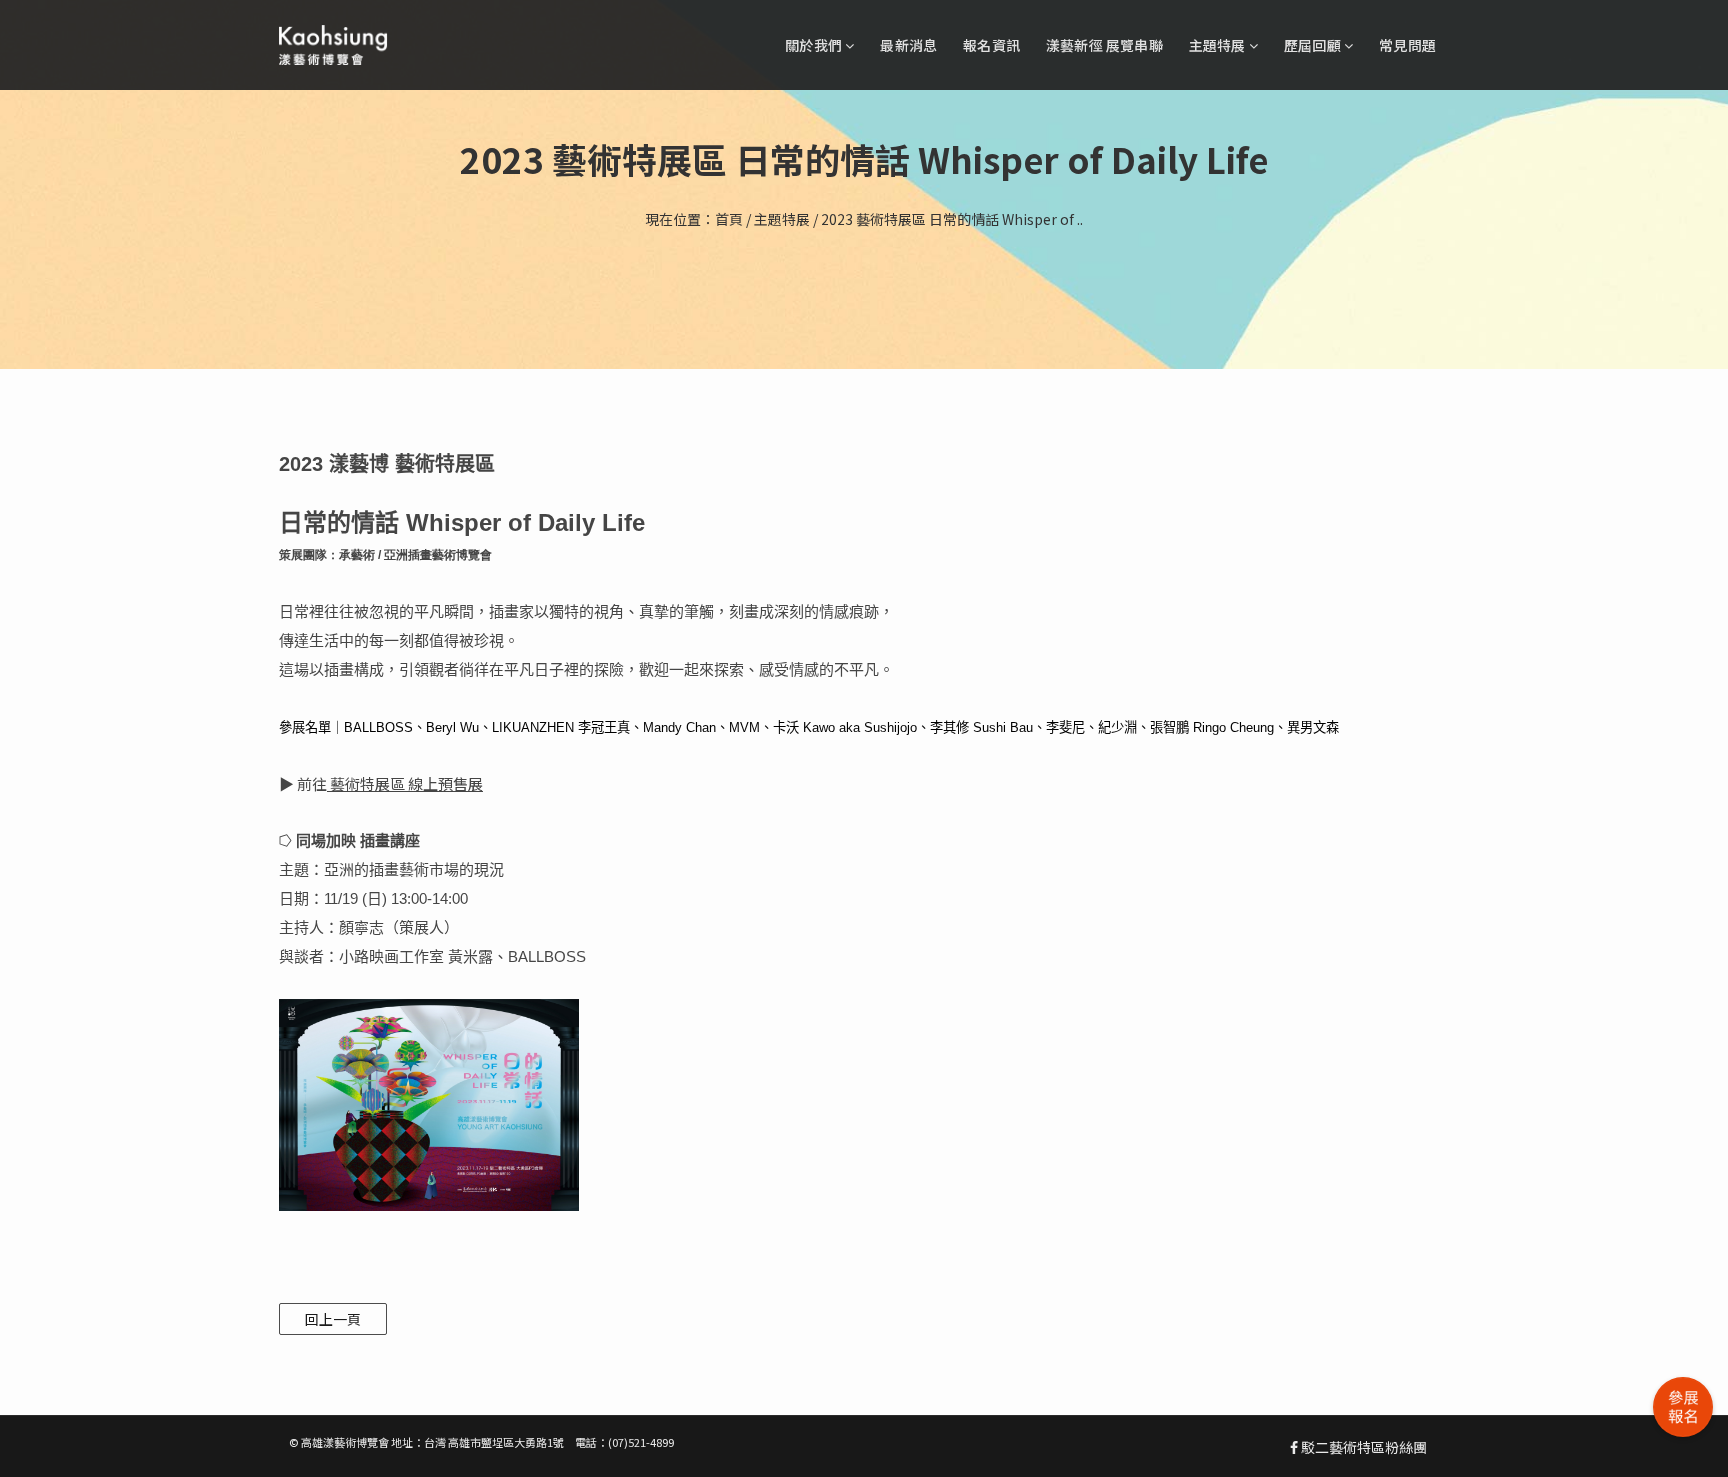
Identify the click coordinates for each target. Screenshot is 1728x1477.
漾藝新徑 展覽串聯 (1104, 45)
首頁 (729, 219)
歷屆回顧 (1314, 45)
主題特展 (1219, 45)
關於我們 (815, 45)
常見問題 (1407, 45)
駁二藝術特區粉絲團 (1362, 1447)
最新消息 (908, 45)
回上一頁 (333, 1319)
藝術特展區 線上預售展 (406, 783)
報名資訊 (991, 45)
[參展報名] (1683, 1407)
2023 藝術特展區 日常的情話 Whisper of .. (952, 219)
